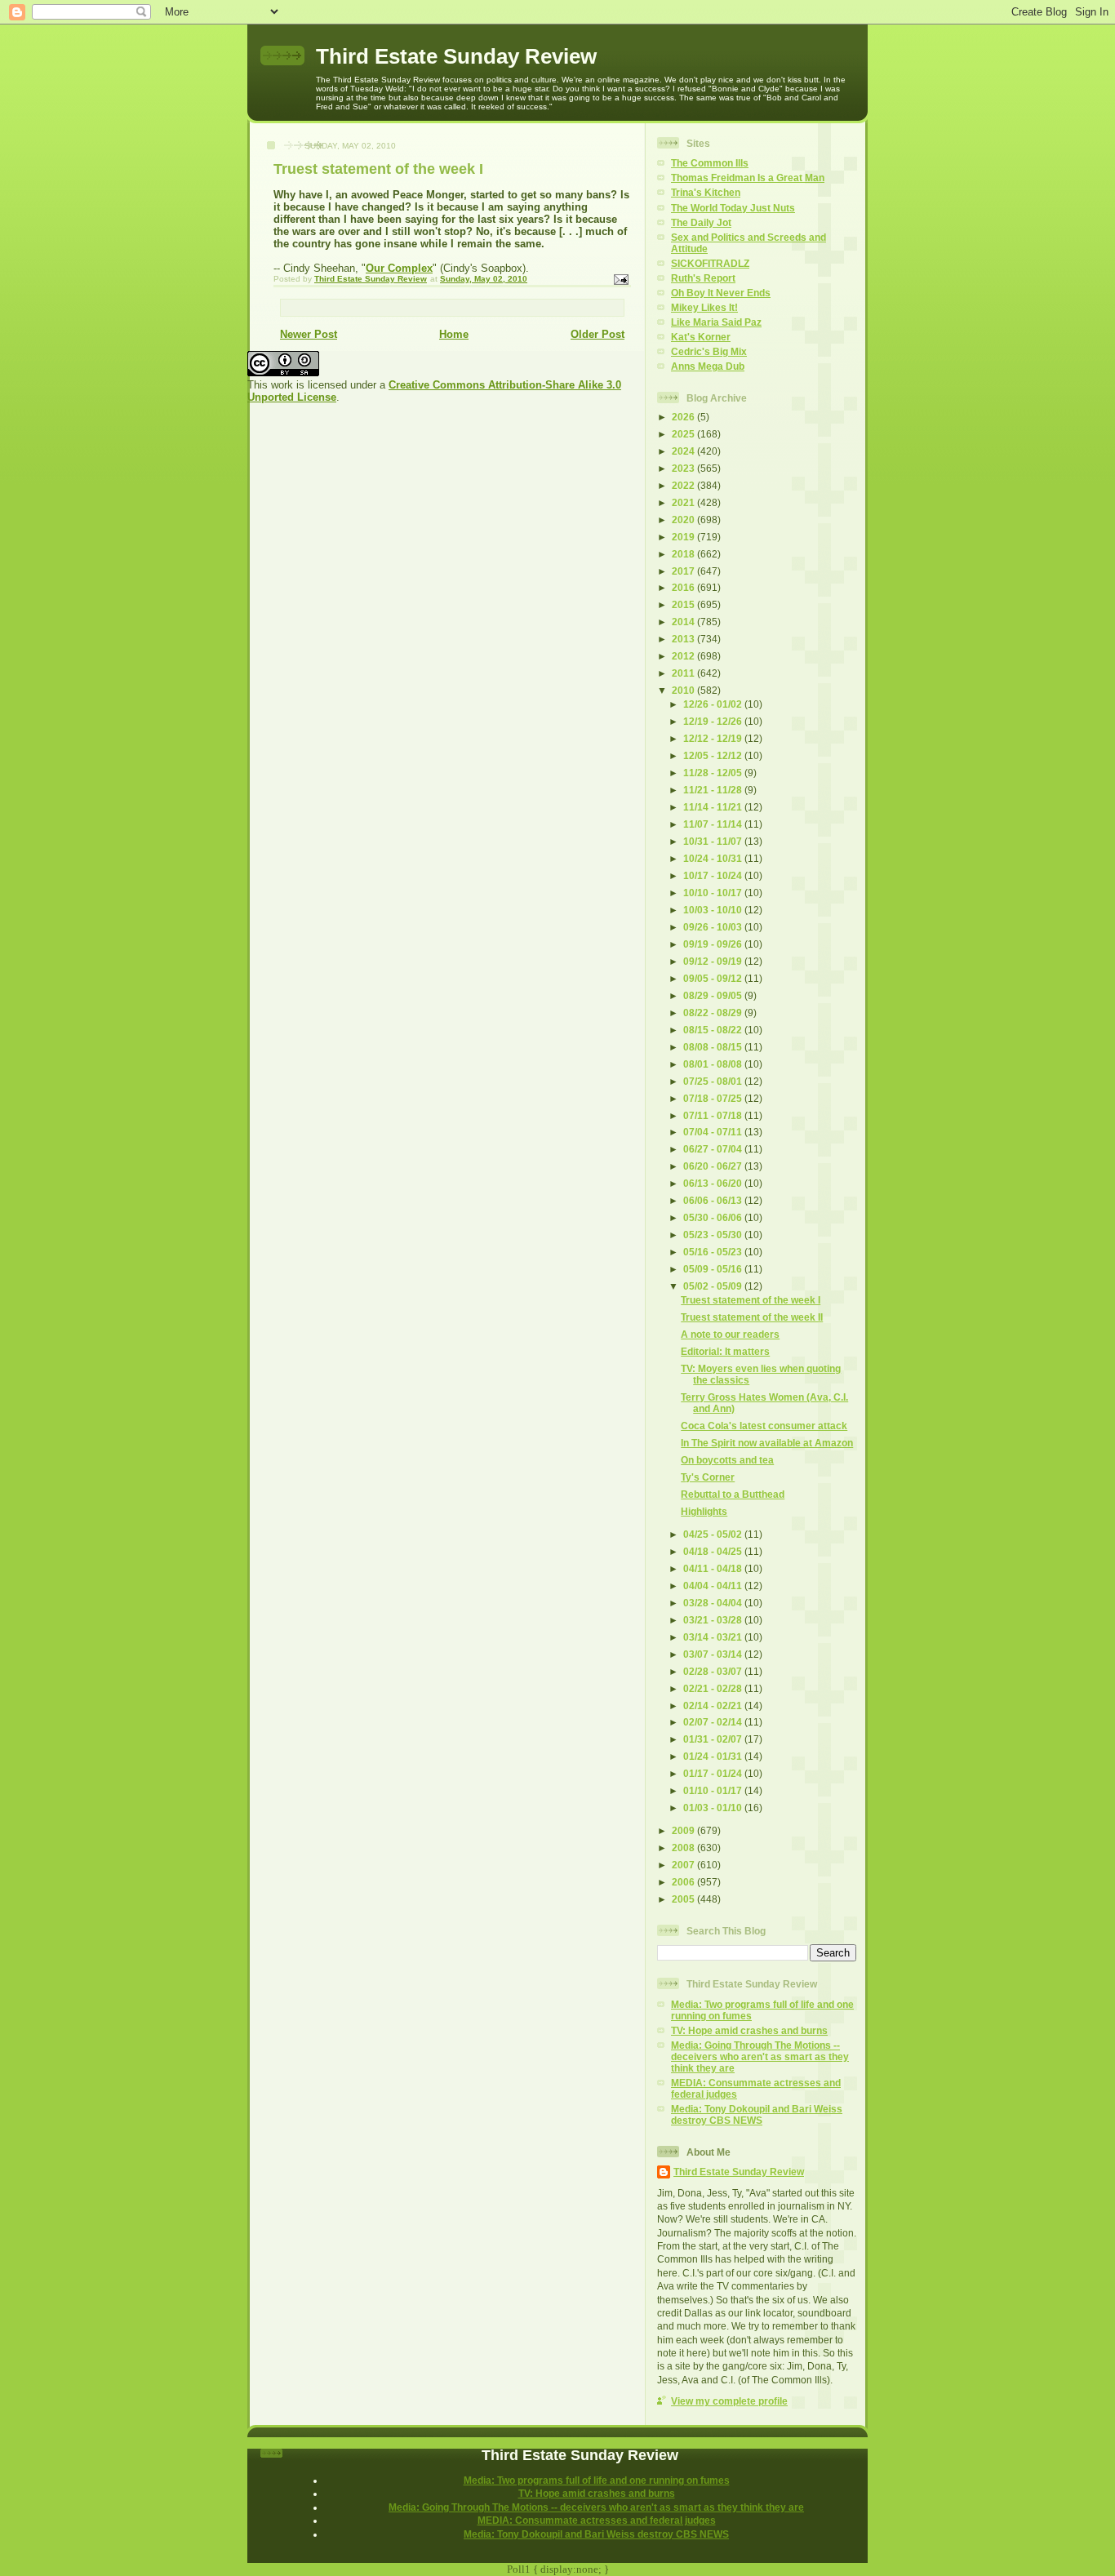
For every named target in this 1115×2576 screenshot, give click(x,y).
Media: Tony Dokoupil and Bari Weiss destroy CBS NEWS (757, 2114)
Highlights (704, 1511)
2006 (684, 1882)
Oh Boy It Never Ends (721, 293)
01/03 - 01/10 (714, 1808)
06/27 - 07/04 (714, 1149)
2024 (684, 451)
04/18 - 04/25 (714, 1551)
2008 (684, 1848)
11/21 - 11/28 (714, 790)
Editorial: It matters (725, 1351)
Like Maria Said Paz (716, 322)
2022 (684, 485)
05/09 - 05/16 (714, 1269)
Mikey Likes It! (704, 307)
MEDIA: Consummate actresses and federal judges (597, 2520)
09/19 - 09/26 (714, 944)
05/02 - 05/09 (714, 1286)
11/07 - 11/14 (714, 824)
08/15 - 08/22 (714, 1030)
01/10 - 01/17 (714, 1790)
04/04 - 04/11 (714, 1586)
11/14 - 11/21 (714, 807)
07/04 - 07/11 (714, 1132)
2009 (684, 1830)
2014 (684, 622)
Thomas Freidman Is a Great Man (748, 178)
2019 (684, 537)
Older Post (597, 334)
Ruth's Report (703, 278)
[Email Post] (620, 279)
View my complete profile (729, 2401)
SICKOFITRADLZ (710, 263)
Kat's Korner (701, 337)
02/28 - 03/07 (714, 1671)
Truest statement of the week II (752, 1317)
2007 (684, 1865)
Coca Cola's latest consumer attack (764, 1426)
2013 (684, 639)
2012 (684, 656)
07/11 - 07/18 (714, 1115)
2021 (684, 502)
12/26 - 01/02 (714, 704)
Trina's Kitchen (706, 192)
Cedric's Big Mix (709, 351)
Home (454, 334)
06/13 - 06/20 (714, 1183)
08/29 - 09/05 (714, 995)
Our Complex (399, 268)
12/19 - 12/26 (714, 721)
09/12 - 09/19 (714, 961)
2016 (684, 587)
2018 (684, 554)
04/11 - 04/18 (714, 1568)
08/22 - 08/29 (714, 1013)
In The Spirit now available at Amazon (767, 1443)
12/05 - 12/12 (714, 755)
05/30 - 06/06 (714, 1217)
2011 (684, 673)
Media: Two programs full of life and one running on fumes (597, 2480)
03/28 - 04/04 (714, 1603)
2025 (684, 434)
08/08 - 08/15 (714, 1047)
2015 (684, 604)
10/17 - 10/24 (714, 875)
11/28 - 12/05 (714, 773)
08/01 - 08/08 (714, 1064)
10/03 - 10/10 (714, 910)
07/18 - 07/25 (714, 1098)
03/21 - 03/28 (714, 1620)
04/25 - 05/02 (714, 1534)
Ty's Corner (708, 1477)
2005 (684, 1899)
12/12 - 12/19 (714, 738)
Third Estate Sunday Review (456, 56)
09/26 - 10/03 (714, 927)
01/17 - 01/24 (714, 1773)
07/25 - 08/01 (714, 1081)
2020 (684, 520)
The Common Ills (710, 163)
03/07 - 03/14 (714, 1654)
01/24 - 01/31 (714, 1756)
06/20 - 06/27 (714, 1166)
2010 (684, 690)
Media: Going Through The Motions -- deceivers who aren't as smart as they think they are (760, 2056)
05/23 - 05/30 (714, 1235)
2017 (684, 571)
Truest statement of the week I (751, 1300)
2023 (684, 468)
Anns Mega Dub (708, 366)
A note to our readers (730, 1334)
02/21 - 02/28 (714, 1688)
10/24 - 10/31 (714, 858)
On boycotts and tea (727, 1460)
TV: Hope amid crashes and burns (749, 2030)
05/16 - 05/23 (714, 1252)
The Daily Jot (701, 222)
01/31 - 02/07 (714, 1739)
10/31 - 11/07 (714, 841)
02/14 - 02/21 (714, 1705)
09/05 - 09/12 (714, 978)
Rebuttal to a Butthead (733, 1494)
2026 (684, 417)
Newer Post (309, 334)
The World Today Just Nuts (733, 208)
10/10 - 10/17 (714, 893)
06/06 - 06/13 (714, 1200)
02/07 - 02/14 (714, 1722)
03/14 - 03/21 (714, 1637)
